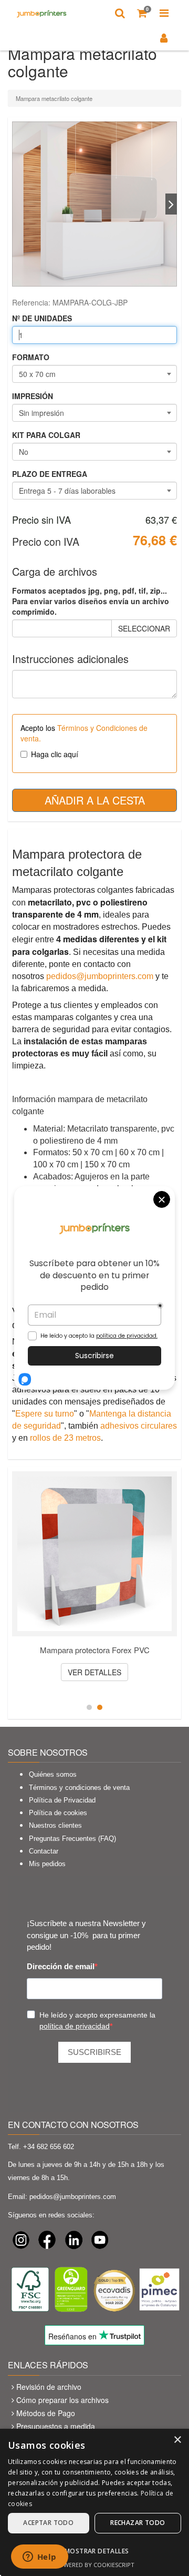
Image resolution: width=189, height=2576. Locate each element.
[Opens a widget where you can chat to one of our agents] (39, 2558)
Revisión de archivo (49, 2387)
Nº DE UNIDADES (42, 318)
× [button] (177, 2440)
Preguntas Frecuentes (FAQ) (72, 1839)
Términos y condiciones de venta (79, 1788)
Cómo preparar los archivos (62, 2400)
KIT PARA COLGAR (46, 435)
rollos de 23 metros (65, 1438)
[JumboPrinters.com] (42, 13)
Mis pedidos (47, 1864)
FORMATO (31, 357)
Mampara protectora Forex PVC (95, 1650)
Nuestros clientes (55, 1825)
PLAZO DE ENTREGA (50, 474)
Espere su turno (45, 1414)
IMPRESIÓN (33, 396)
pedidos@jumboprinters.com (100, 976)
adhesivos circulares (139, 1426)
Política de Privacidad (62, 1800)
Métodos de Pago (46, 2413)
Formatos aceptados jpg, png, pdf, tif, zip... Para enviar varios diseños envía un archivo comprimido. (91, 601)
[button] (94, 2550)
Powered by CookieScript (95, 2565)
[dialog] (94, 2502)
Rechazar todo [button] (138, 2523)
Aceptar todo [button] (48, 2523)
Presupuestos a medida (56, 2426)
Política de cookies (58, 1813)
